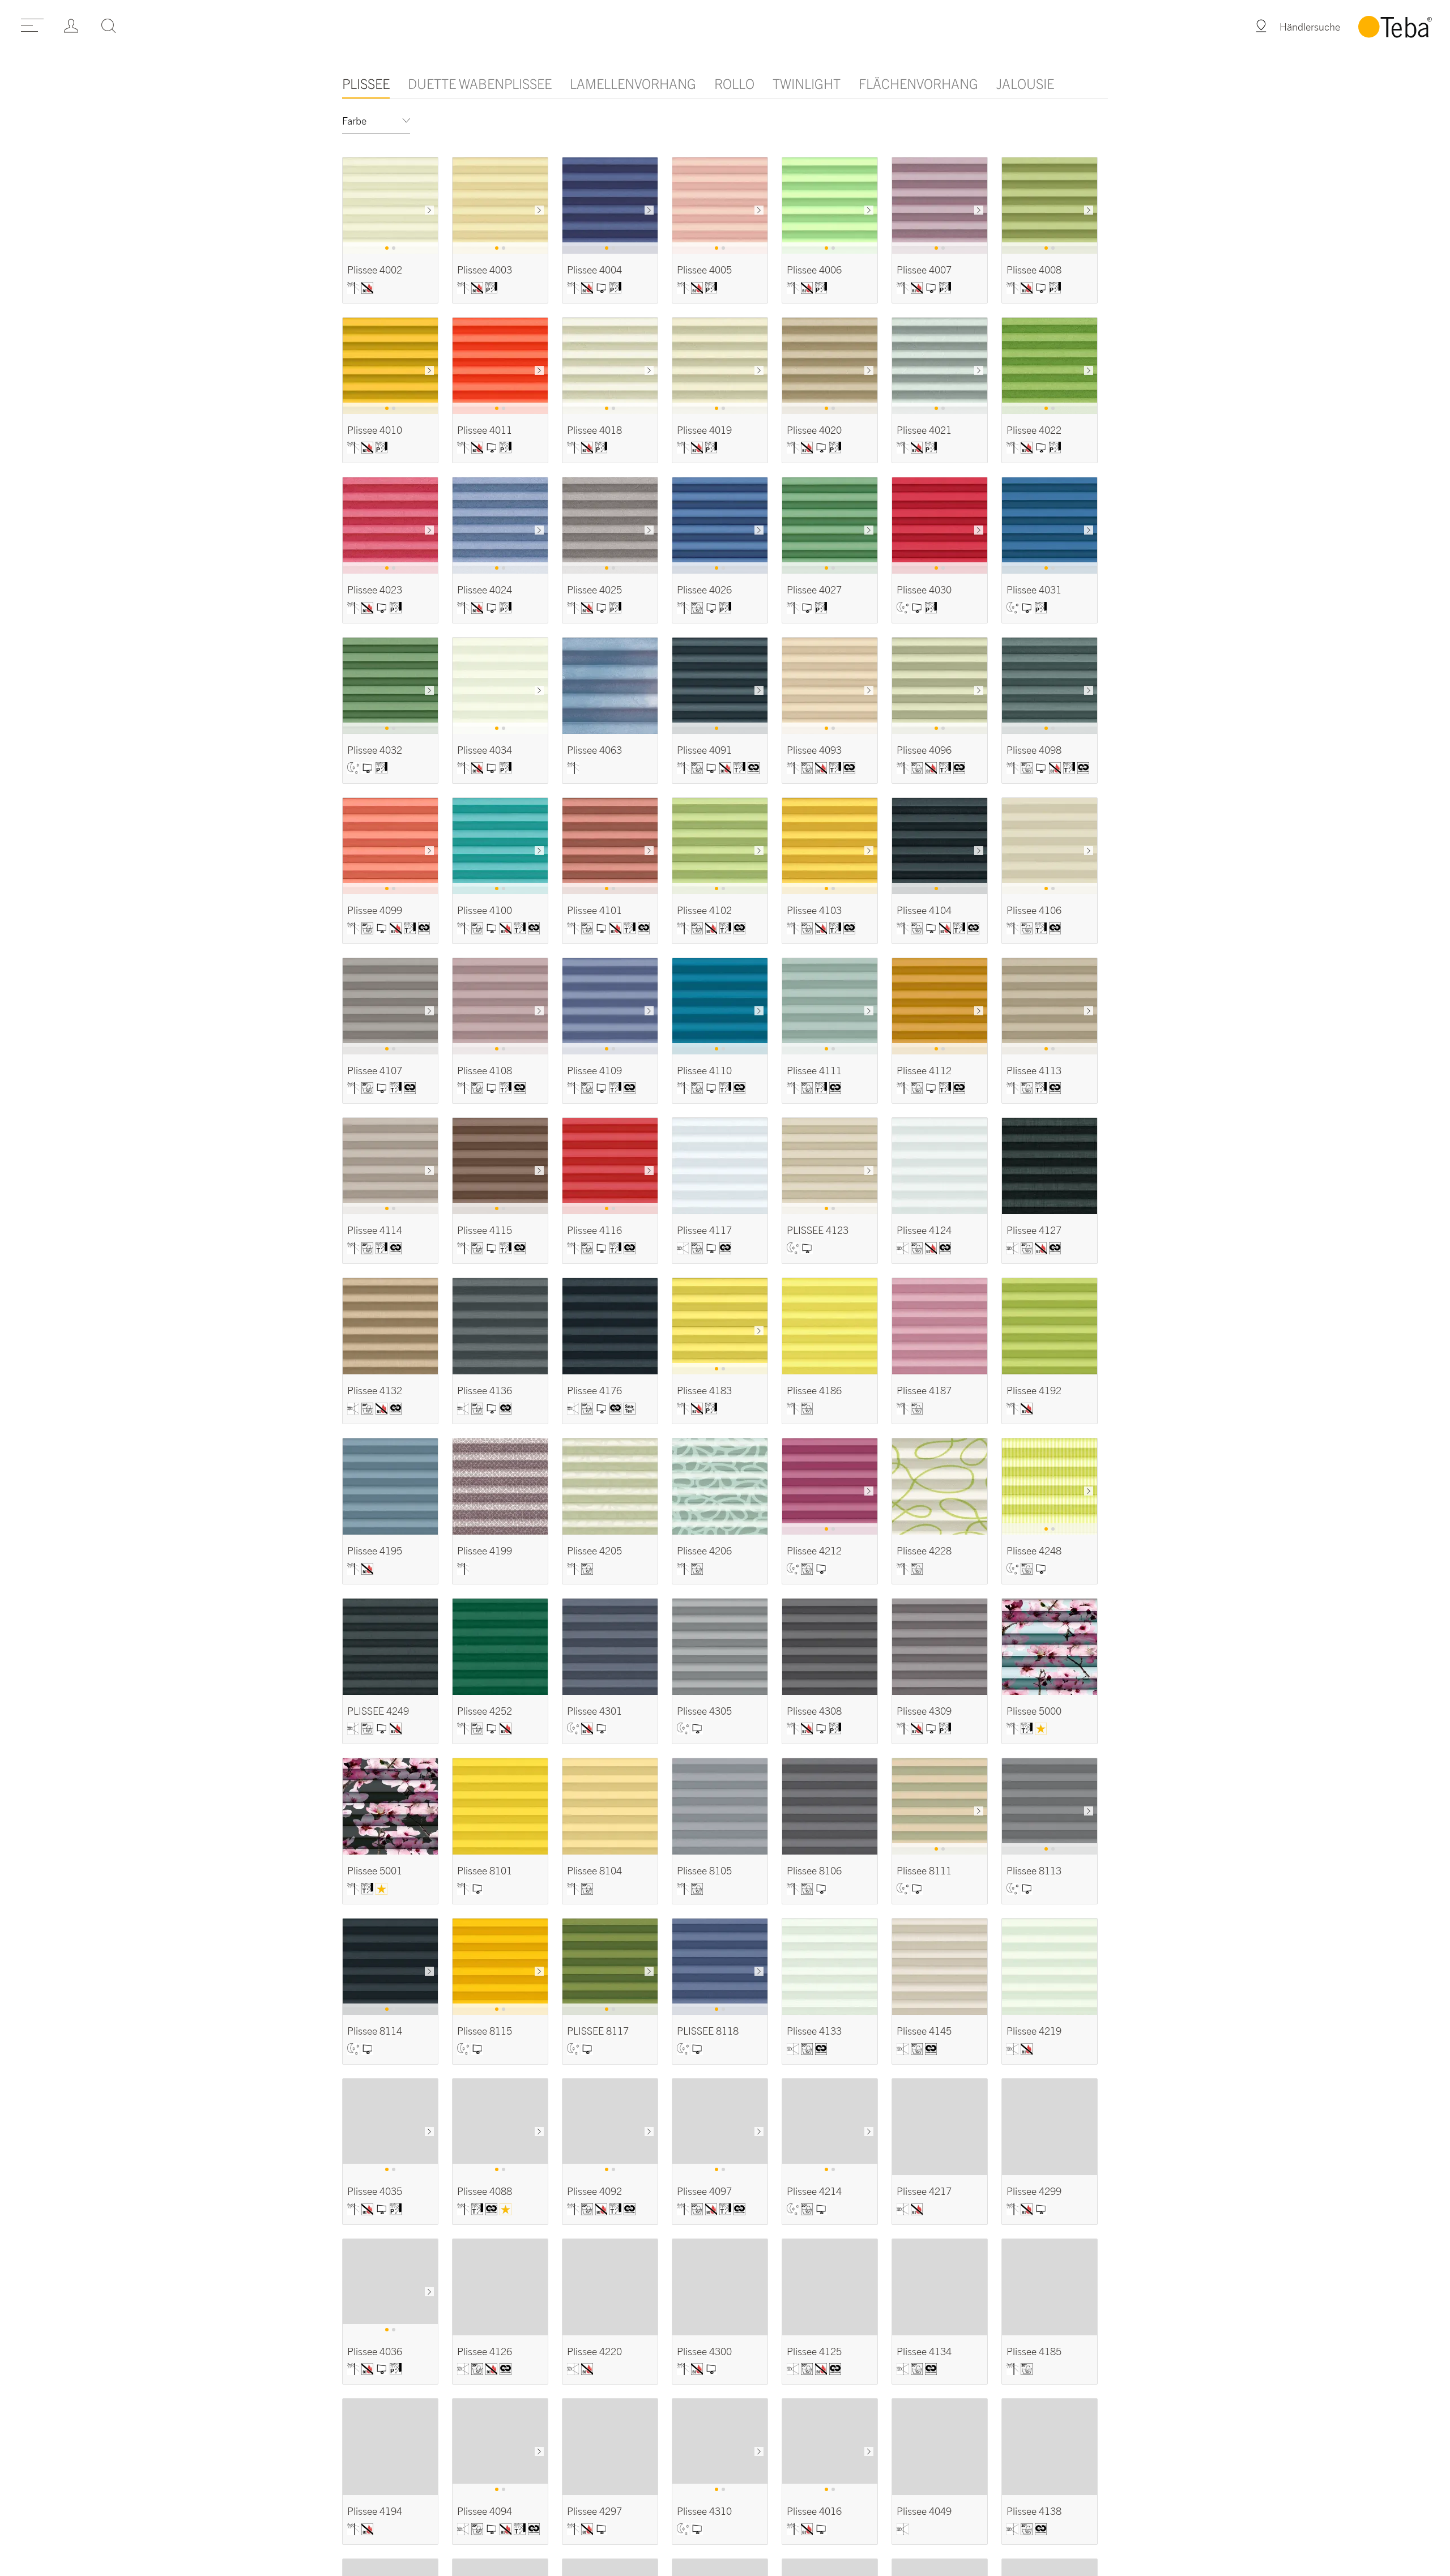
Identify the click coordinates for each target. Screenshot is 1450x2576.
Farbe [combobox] (354, 121)
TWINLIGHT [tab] (807, 83)
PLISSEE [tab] (366, 83)
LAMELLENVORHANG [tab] (633, 83)
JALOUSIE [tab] (1025, 83)
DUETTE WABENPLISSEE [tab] (480, 83)
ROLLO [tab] (734, 83)
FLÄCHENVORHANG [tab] (918, 83)
